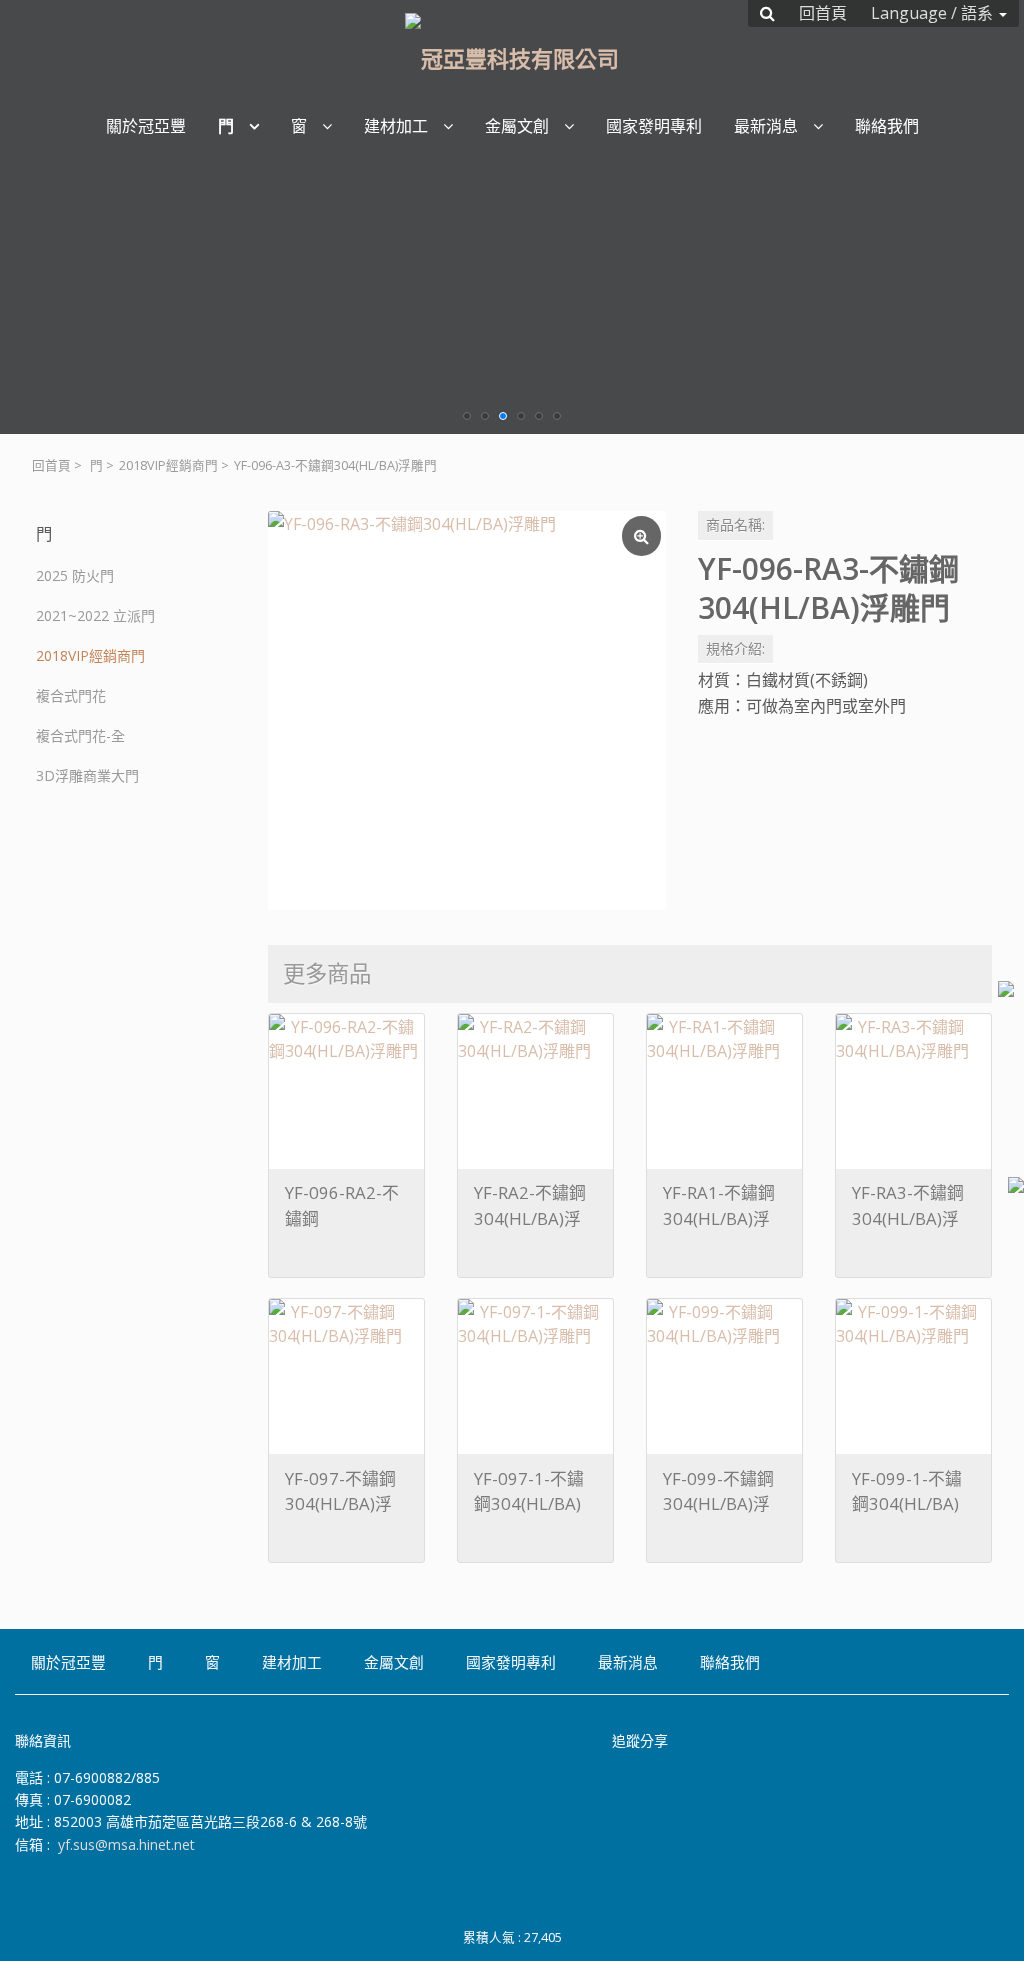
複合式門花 (71, 695)
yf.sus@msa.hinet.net (126, 1844)
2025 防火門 (75, 575)
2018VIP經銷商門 (168, 465)
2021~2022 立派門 (95, 615)
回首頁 (51, 465)
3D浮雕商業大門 (87, 775)
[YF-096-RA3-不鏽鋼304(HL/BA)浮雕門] (467, 710)
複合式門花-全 (80, 735)
